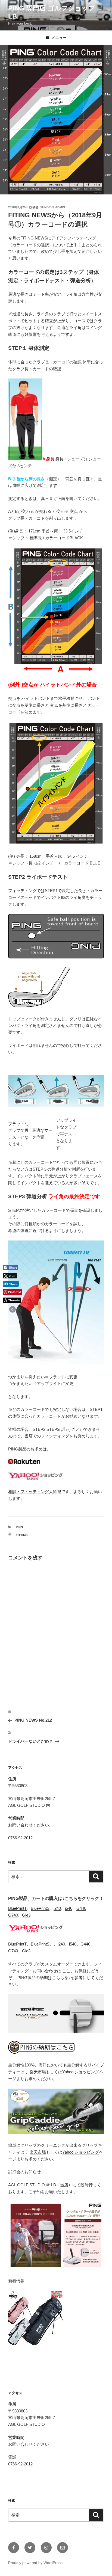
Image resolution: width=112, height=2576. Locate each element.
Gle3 (26, 1915)
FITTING (22, 1535)
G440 (81, 1908)
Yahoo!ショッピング (81, 2072)
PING (19, 1527)
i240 (57, 1908)
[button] (13, 1309)
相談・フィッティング (29, 1492)
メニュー (59, 38)
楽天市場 (38, 2072)
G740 (13, 1915)
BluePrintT (17, 1908)
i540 (69, 1908)
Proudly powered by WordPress (35, 2563)
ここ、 (68, 1971)
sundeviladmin (53, 207)
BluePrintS (40, 1908)
